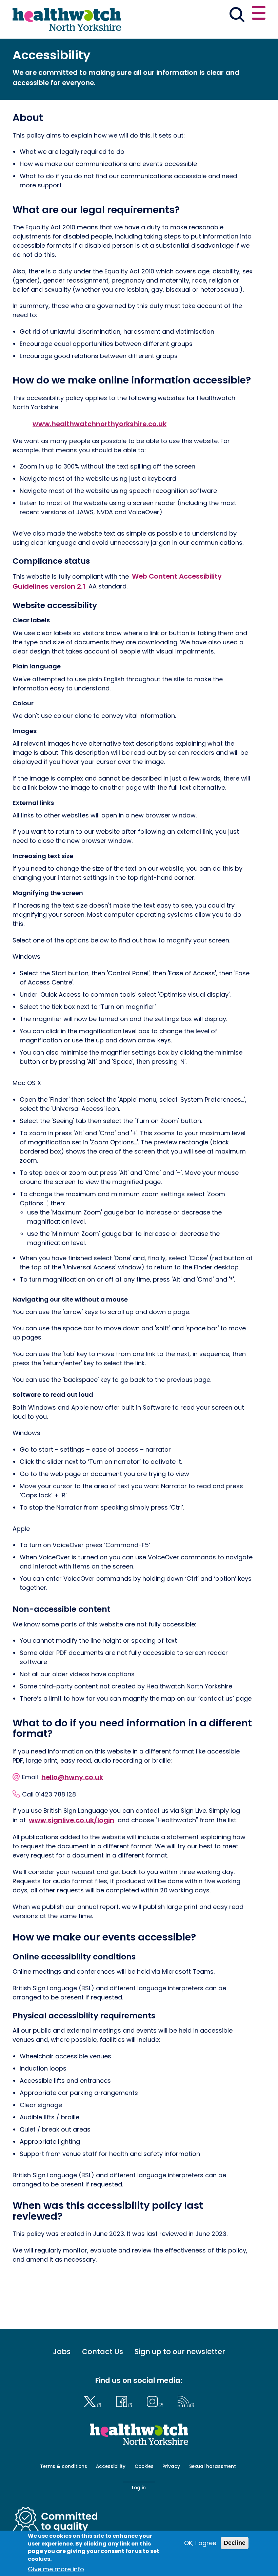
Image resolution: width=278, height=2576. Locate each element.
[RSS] (186, 2401)
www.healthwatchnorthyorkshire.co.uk (100, 423)
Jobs (62, 2352)
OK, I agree (200, 2543)
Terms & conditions (64, 2466)
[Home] (67, 19)
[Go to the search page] (237, 16)
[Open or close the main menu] (259, 14)
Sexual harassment (213, 2466)
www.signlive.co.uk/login (72, 1820)
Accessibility (111, 2466)
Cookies (144, 2466)
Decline (235, 2543)
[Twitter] (94, 2401)
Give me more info (56, 2569)
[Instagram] (157, 2401)
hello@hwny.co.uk (72, 1777)
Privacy (171, 2466)
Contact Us (103, 2352)
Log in (139, 2488)
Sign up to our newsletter (180, 2352)
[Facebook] (126, 2401)
